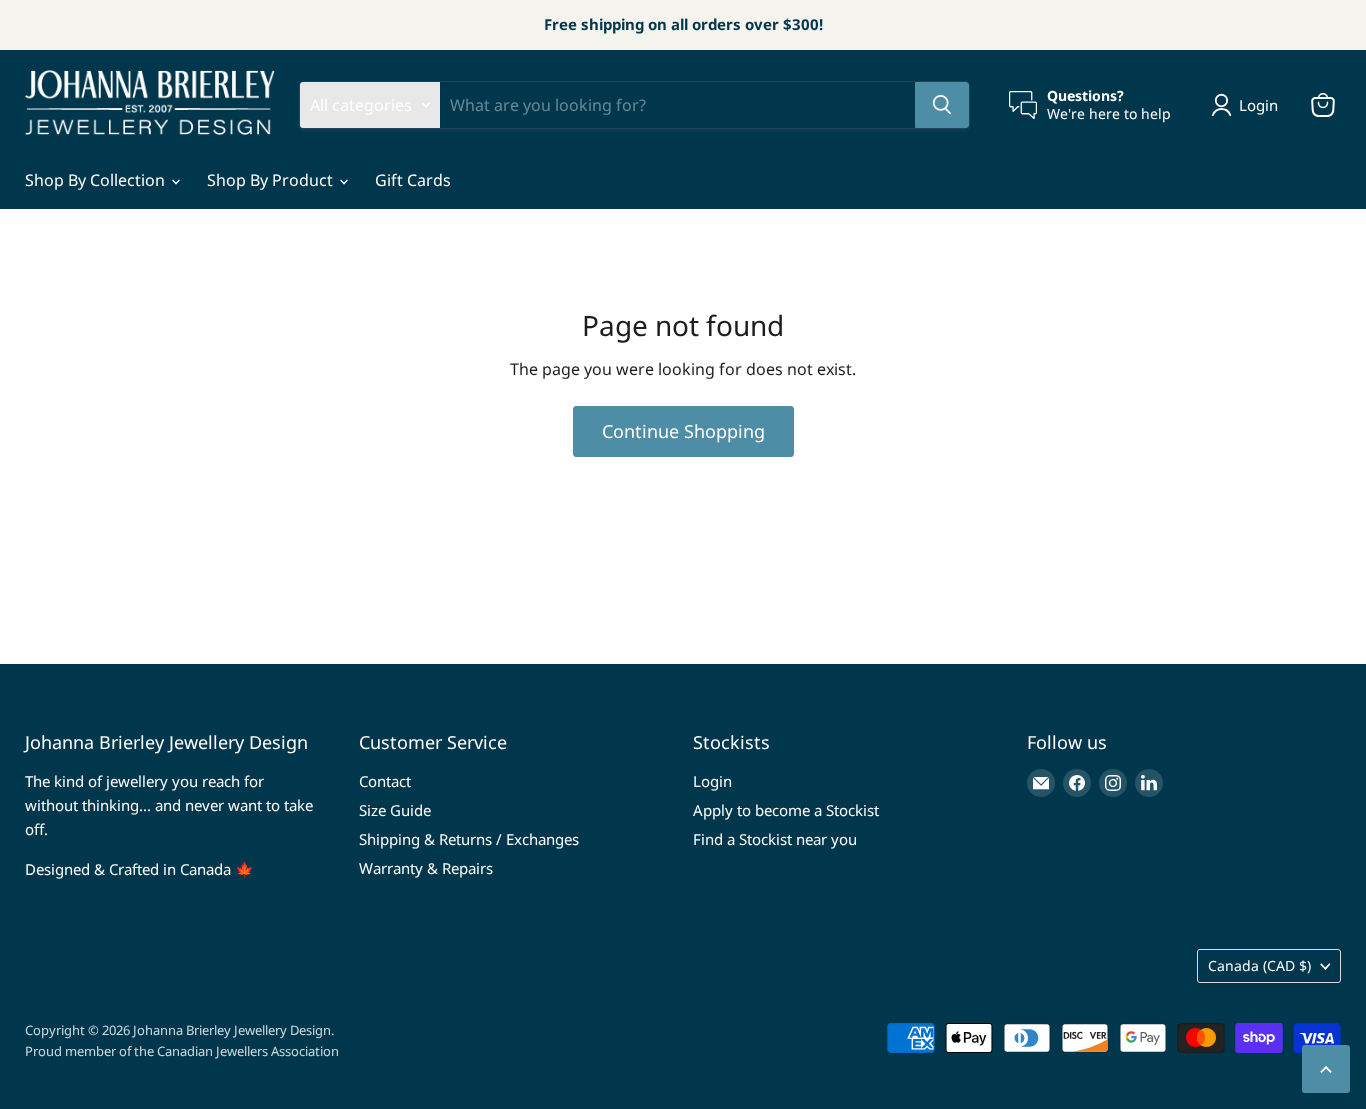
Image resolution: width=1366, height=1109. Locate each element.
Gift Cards (413, 180)
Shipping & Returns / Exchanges (469, 839)
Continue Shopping (683, 431)
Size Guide (395, 810)
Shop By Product (272, 180)
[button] (1248, 105)
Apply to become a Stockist (786, 810)
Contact (385, 781)
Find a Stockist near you (775, 839)
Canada (1259, 965)
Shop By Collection (97, 180)
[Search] (942, 105)
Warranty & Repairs (426, 868)
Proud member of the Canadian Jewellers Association (182, 1051)
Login (712, 781)
